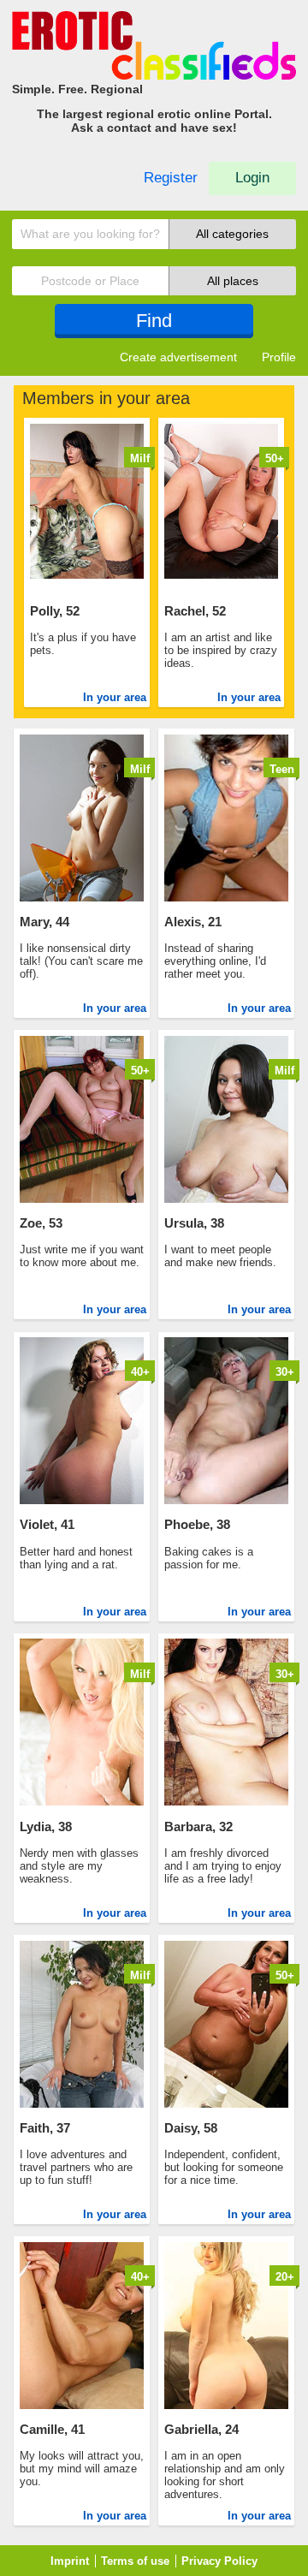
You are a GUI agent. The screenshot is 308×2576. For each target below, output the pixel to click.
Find (154, 321)
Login (252, 178)
